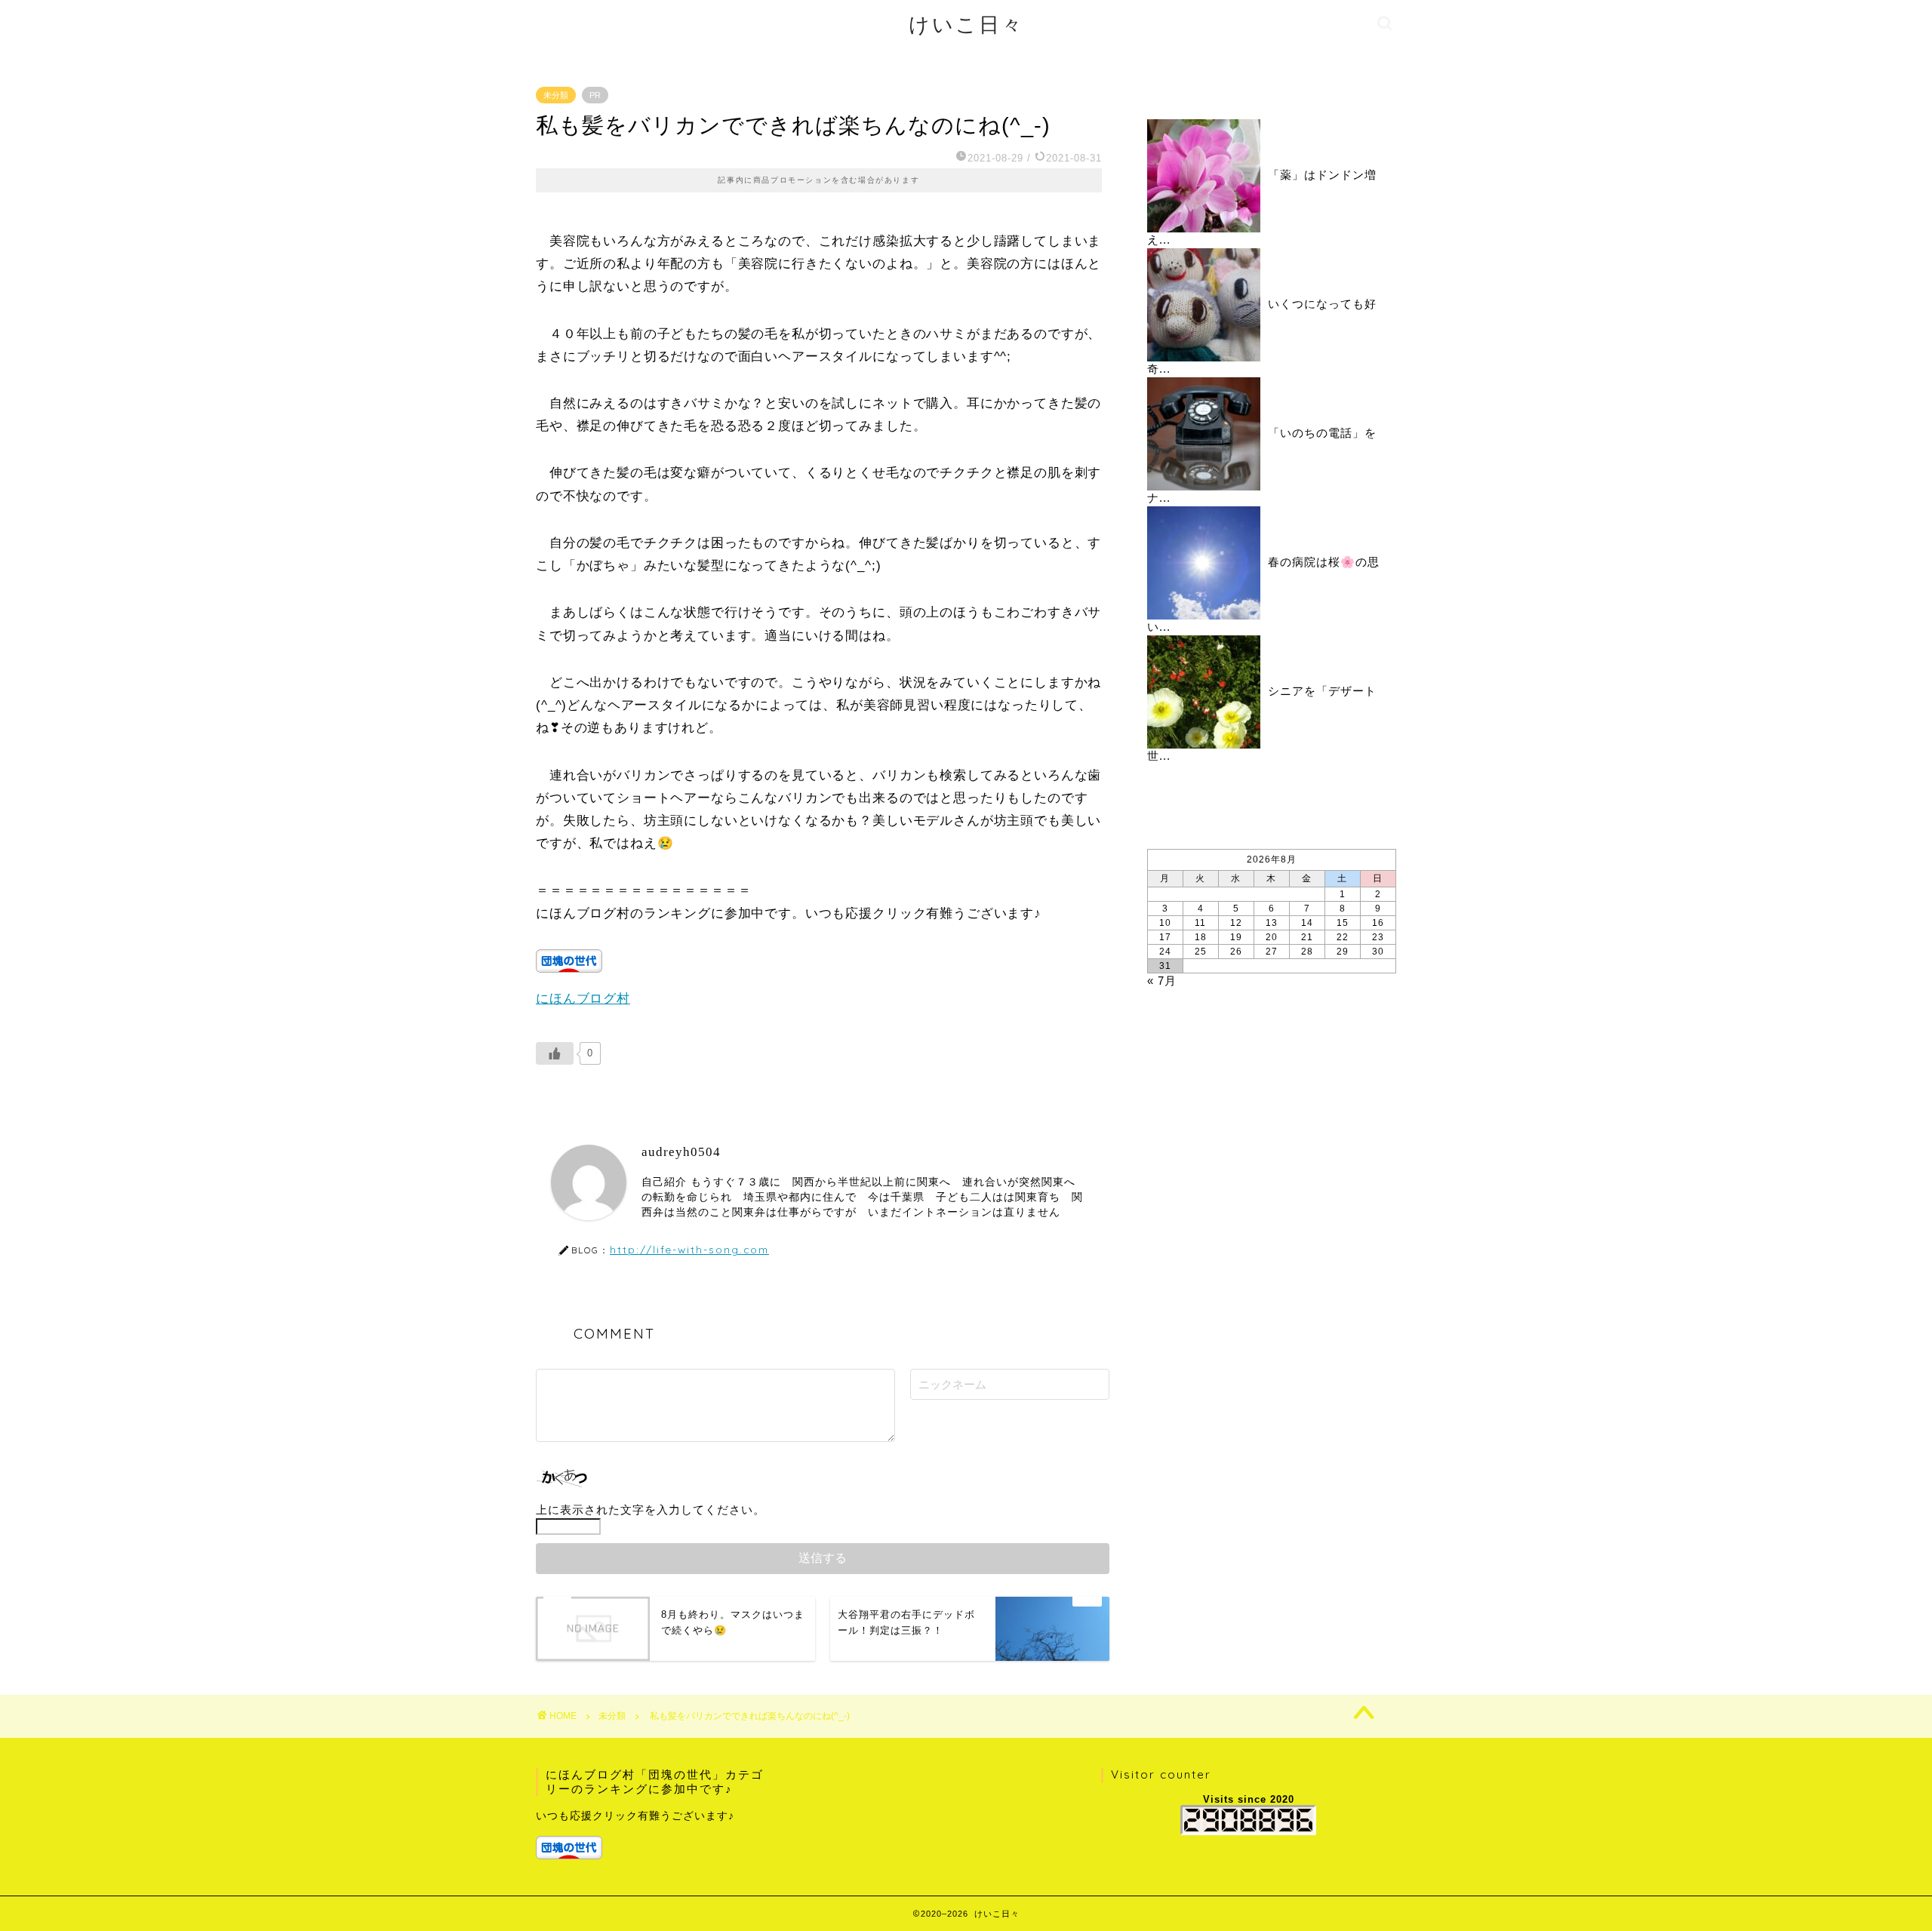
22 (1343, 937)
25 (1201, 952)
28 (1307, 952)
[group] (654, 1834)
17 (1165, 937)
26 (1236, 952)
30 (1378, 952)
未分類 (556, 95)
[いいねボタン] (555, 1053)
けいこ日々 (966, 24)
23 (1378, 937)
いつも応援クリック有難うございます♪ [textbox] (635, 1816)
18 (1201, 937)
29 (1343, 952)
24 (1165, 952)
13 (1272, 923)
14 (1307, 923)
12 (1236, 923)
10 (1165, 923)
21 (1307, 937)
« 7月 (1162, 981)
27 (1272, 952)
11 (1200, 923)
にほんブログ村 (583, 999)
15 (1343, 923)
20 (1272, 937)
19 (1236, 937)
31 (1165, 966)
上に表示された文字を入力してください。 (651, 1510)
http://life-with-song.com (689, 1249)
